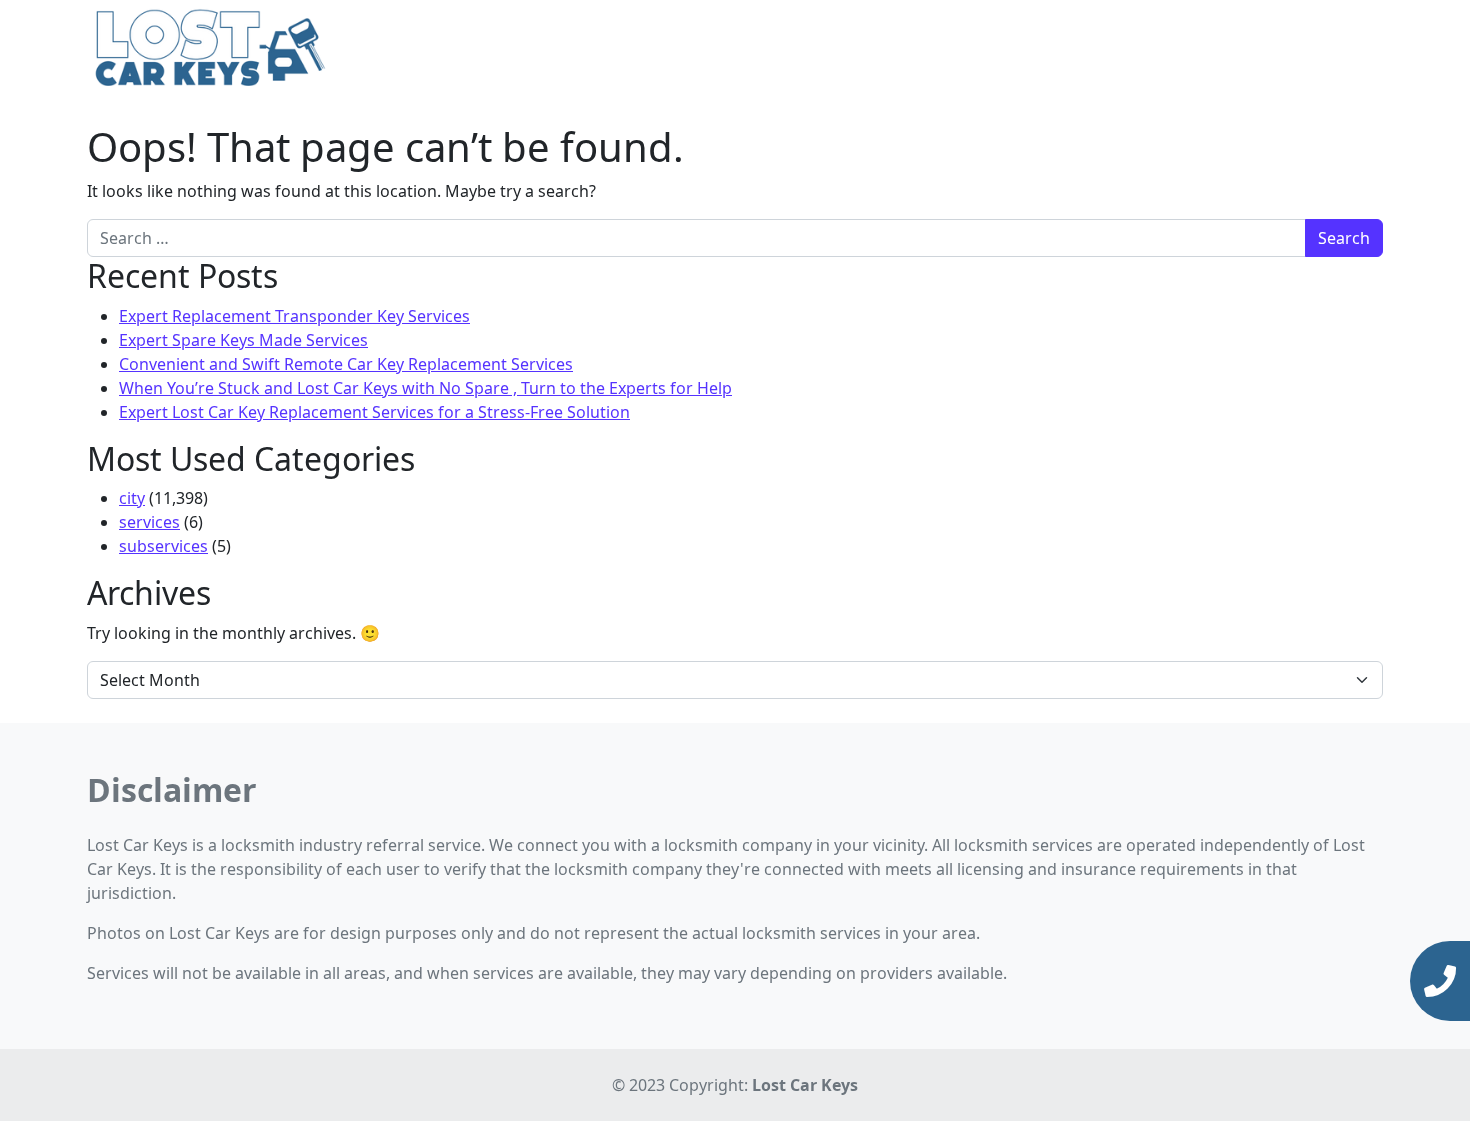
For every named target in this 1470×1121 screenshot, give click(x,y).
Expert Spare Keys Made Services (243, 340)
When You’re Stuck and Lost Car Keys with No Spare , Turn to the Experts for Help (425, 388)
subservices (163, 546)
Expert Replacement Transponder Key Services (294, 316)
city (132, 498)
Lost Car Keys (805, 1085)
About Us (1241, 50)
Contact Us (1333, 50)
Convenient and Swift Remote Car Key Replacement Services (346, 364)
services (149, 522)
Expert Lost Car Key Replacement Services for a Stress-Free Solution (374, 412)
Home (1043, 50)
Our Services (1130, 50)
